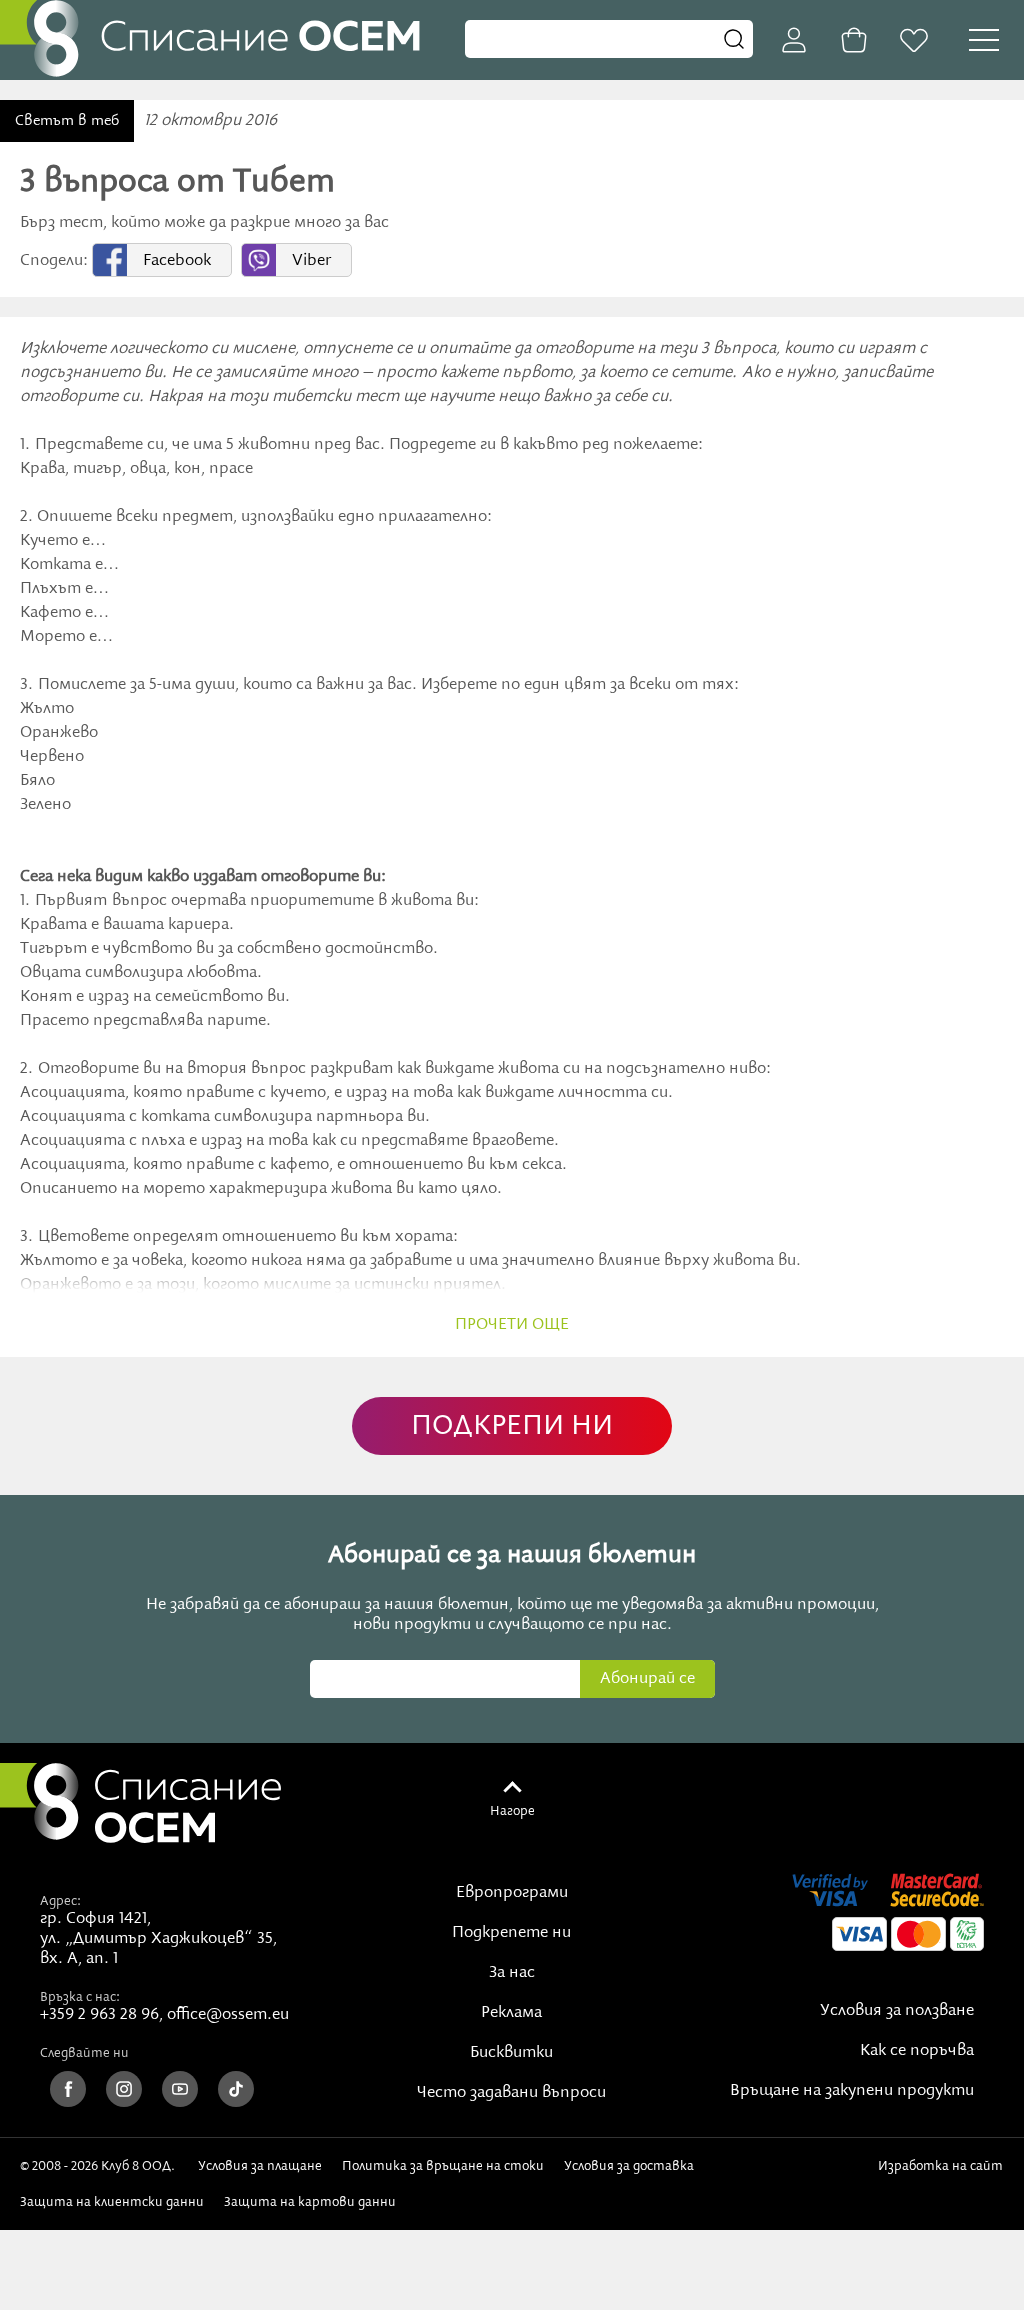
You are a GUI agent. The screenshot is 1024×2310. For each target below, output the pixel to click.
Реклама (511, 2013)
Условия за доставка (629, 2166)
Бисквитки (511, 2053)
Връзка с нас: (80, 1997)
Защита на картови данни (310, 2202)
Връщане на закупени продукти (852, 2091)
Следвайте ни (84, 2053)
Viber (311, 261)
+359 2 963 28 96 (99, 2015)
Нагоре (512, 1811)
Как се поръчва (917, 2051)
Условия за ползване (897, 2011)
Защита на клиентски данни (112, 2202)
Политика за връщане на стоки (443, 2166)
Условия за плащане (260, 2166)
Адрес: (60, 1901)
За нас (512, 1973)
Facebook (177, 261)
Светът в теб (67, 121)
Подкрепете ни (511, 1933)
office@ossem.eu (228, 2015)
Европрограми (512, 1893)
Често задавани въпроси (511, 2093)
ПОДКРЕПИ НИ (512, 1426)
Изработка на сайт (940, 2174)
